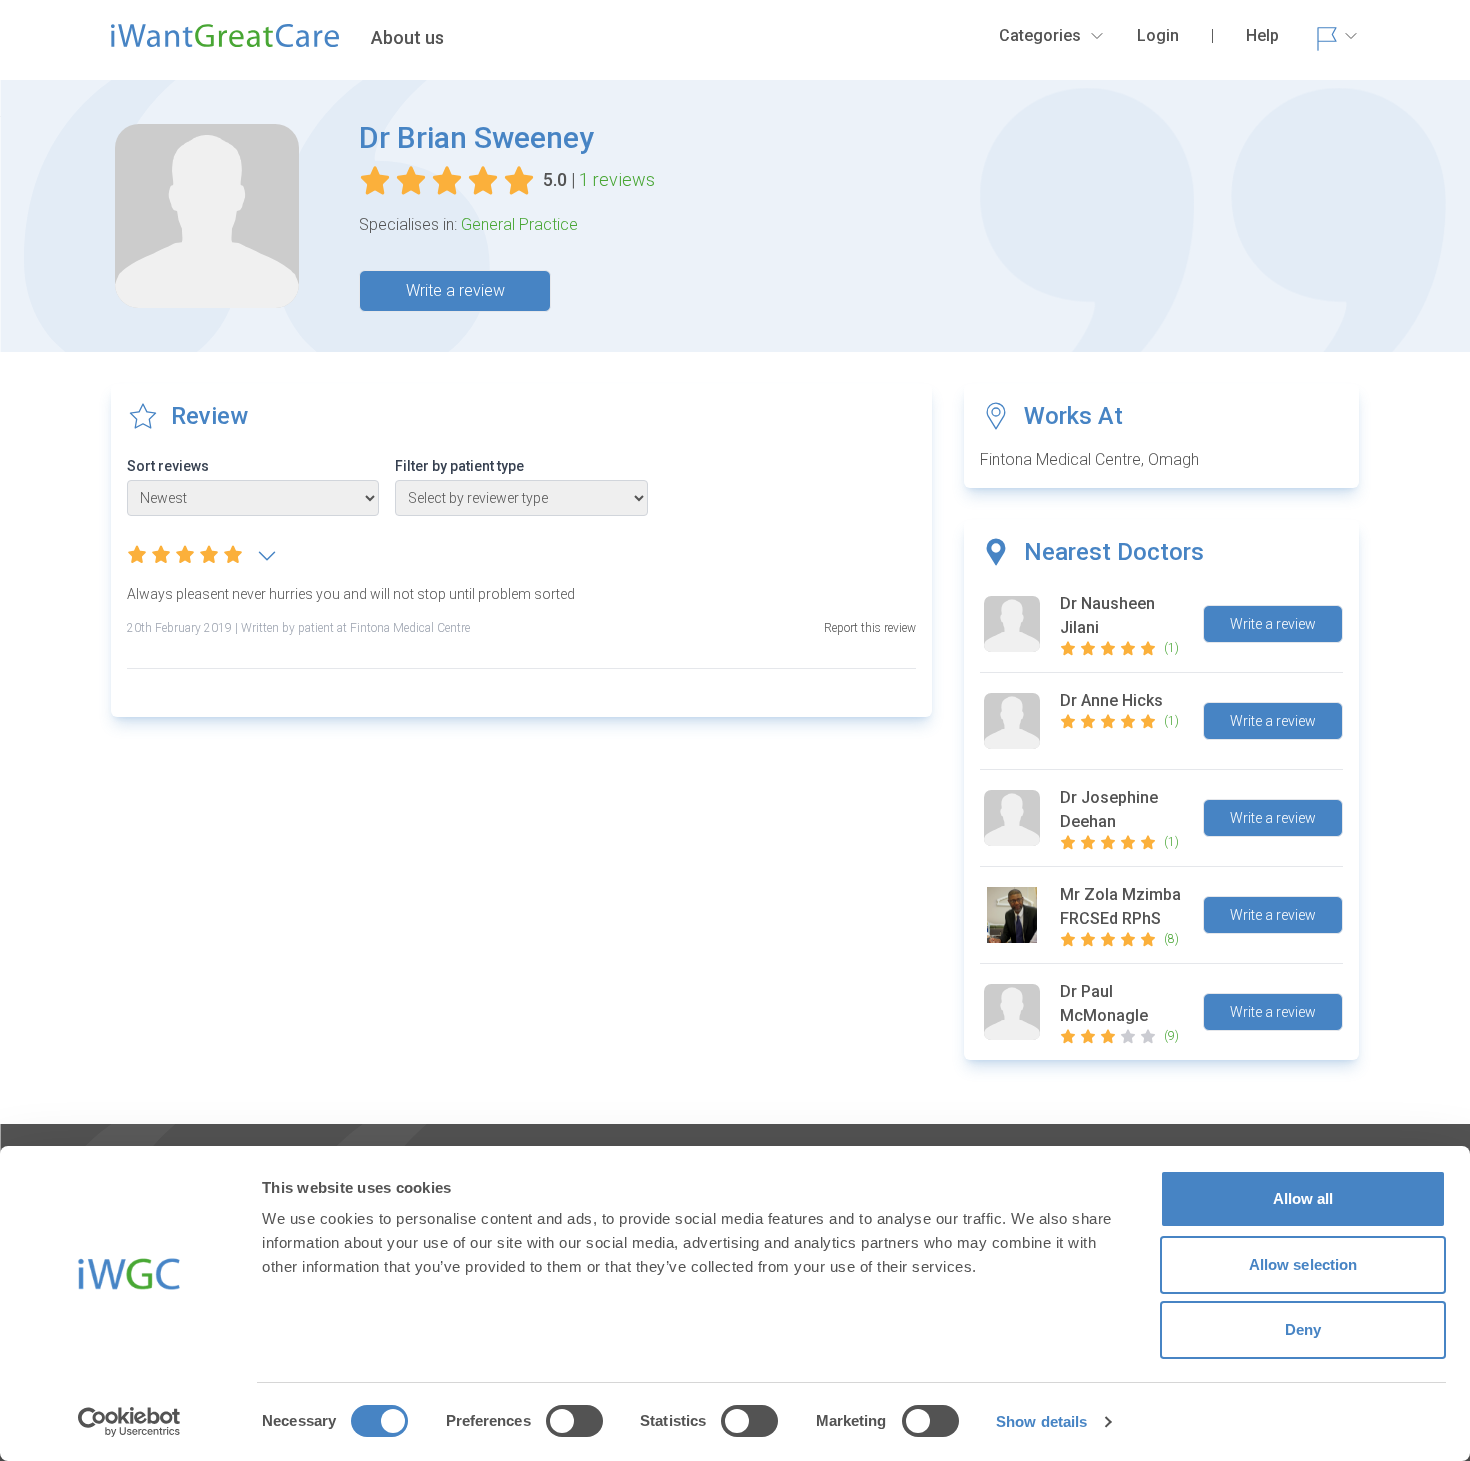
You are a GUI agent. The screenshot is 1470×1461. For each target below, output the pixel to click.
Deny (1303, 1329)
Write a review (455, 290)
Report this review (870, 628)
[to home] (225, 44)
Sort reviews (168, 466)
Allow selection (1303, 1264)
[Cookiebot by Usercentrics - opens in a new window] (129, 1422)
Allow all (1303, 1198)
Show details (1041, 1421)
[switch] (574, 1421)
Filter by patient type (459, 466)
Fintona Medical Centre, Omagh (1089, 459)
